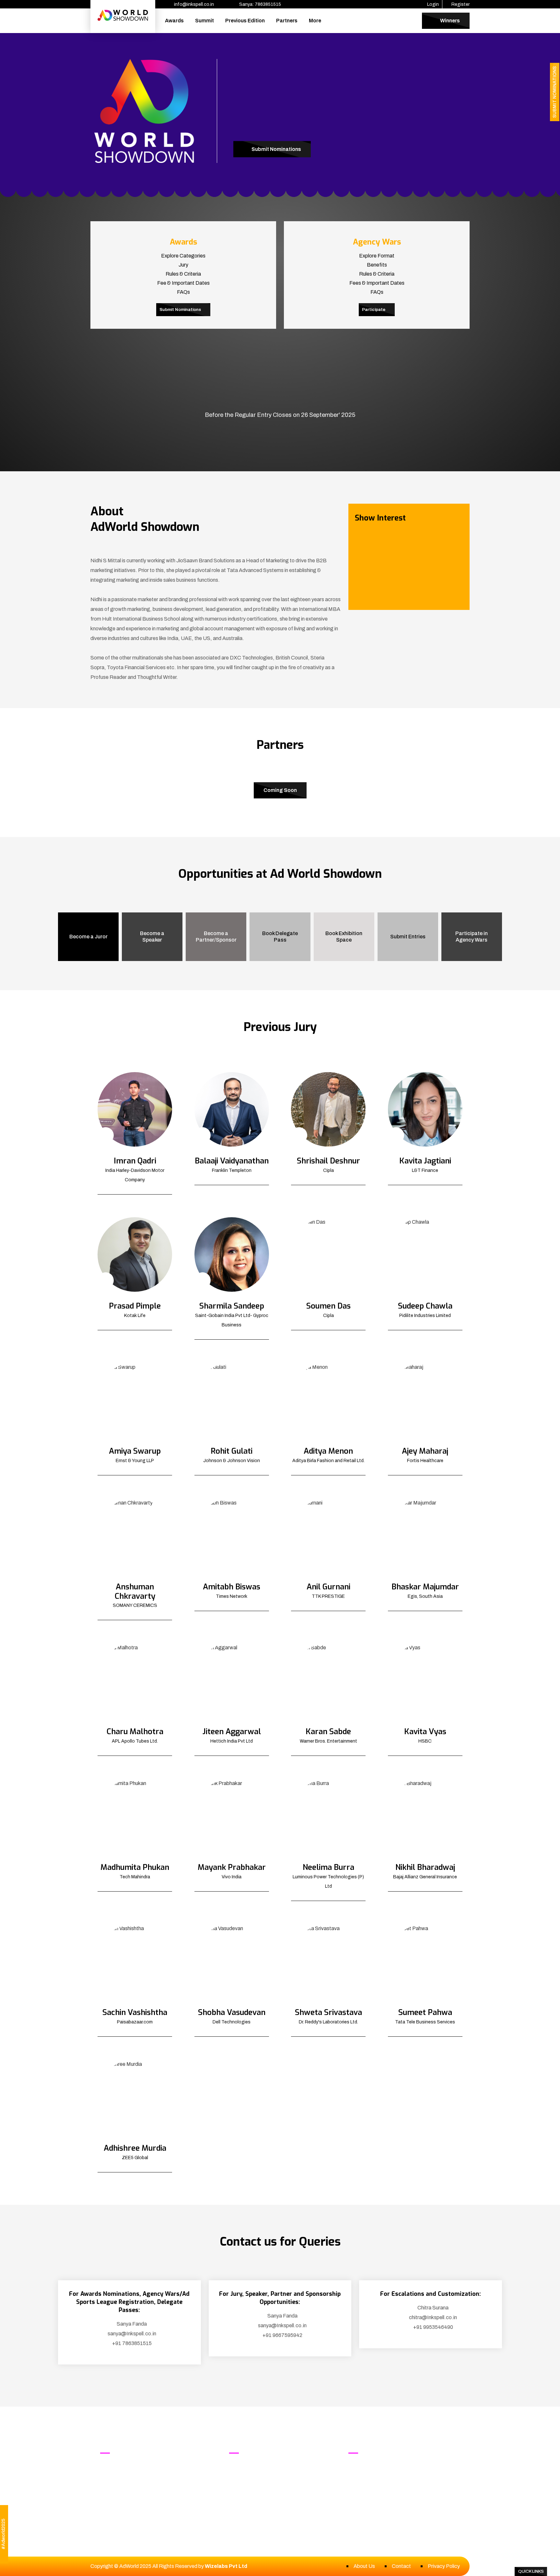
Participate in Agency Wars (472, 937)
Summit (204, 21)
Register (460, 4)
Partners (287, 21)
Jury (183, 265)
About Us (364, 2566)
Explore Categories (183, 256)
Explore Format (377, 256)
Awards (174, 21)
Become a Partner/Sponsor (216, 937)
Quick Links (531, 2571)
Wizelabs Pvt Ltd (226, 2566)
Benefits (377, 265)
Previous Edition (245, 21)
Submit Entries (408, 937)
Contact (401, 2566)
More (315, 21)
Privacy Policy (444, 2566)
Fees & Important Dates (377, 283)
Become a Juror (88, 937)
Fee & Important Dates (183, 283)
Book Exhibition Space (344, 937)
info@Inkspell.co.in (388, 2478)
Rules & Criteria (183, 274)
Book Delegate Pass (280, 937)
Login (432, 4)
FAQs (183, 292)
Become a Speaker (152, 937)
